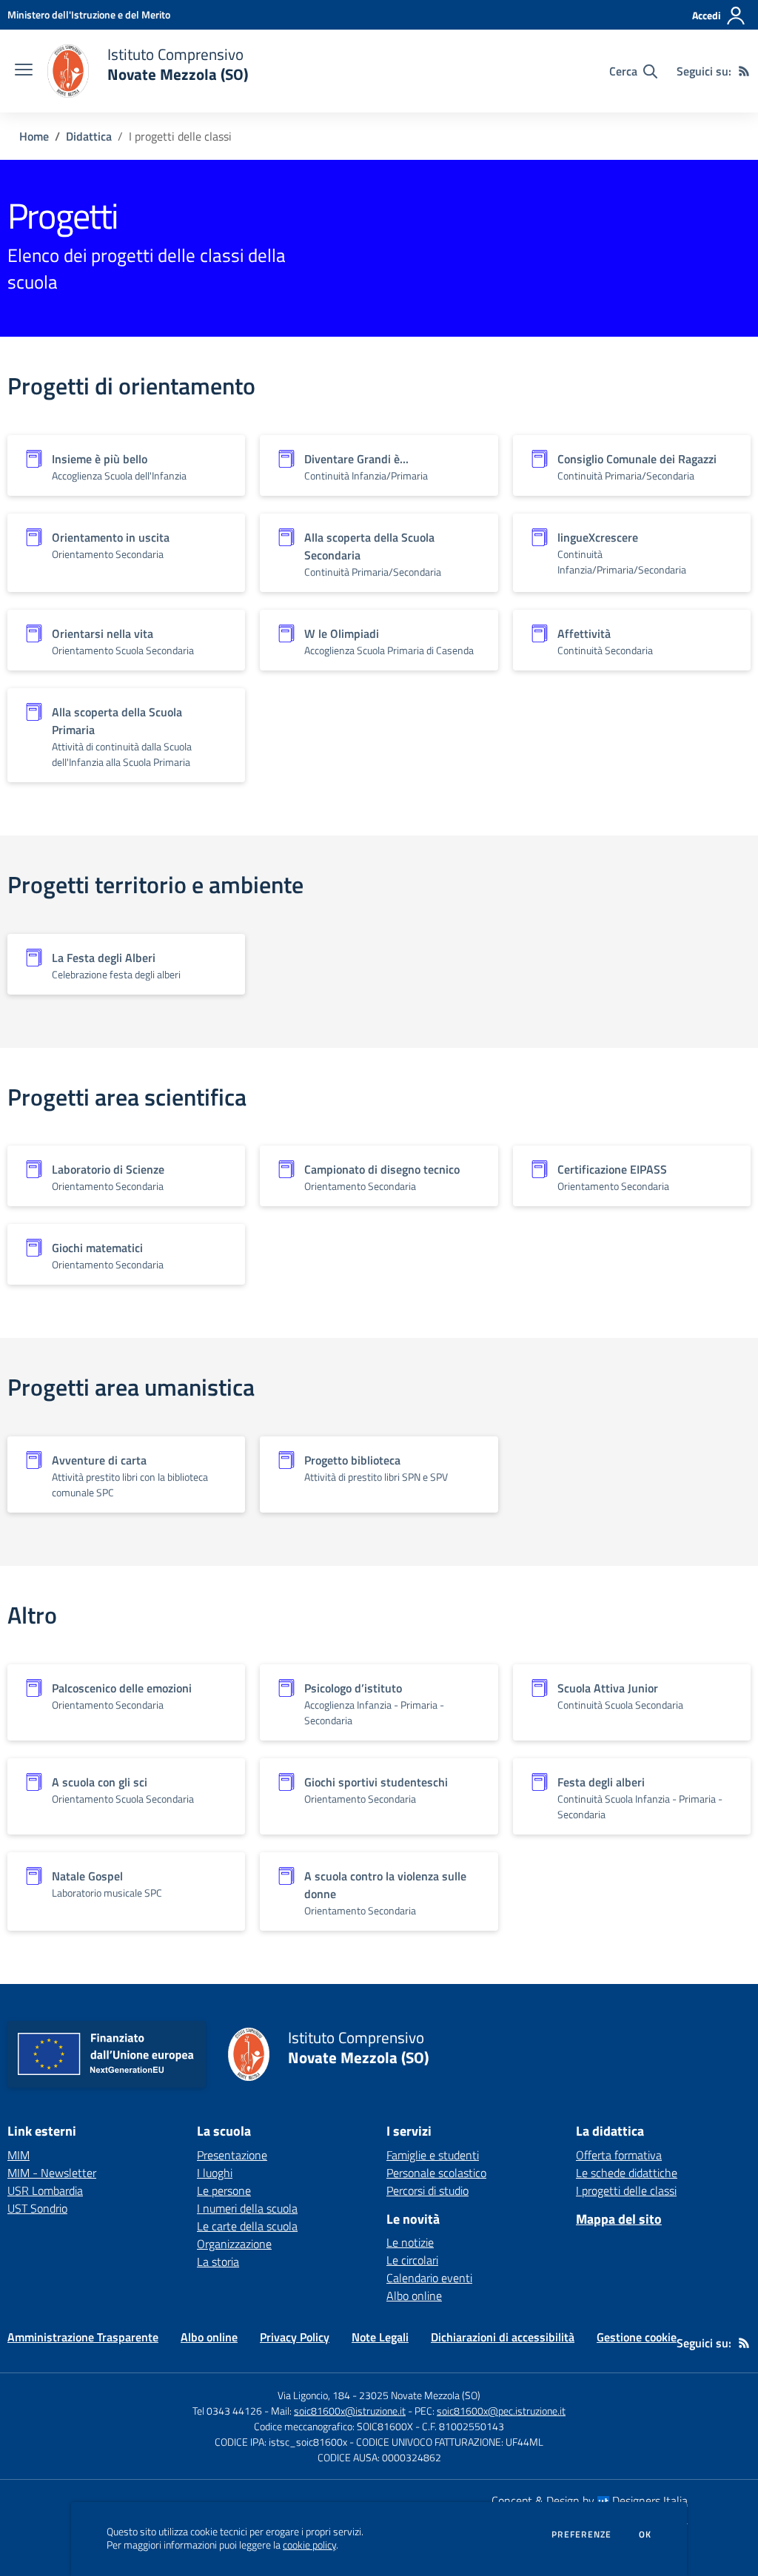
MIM (19, 2155)
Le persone (224, 2190)
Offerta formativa (619, 2155)
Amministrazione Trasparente (83, 2337)
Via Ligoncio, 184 (314, 2395)
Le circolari (412, 2260)
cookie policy (309, 2545)
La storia (218, 2261)
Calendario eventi (429, 2278)
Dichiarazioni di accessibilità (503, 2337)
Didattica (89, 136)
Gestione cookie (637, 2337)
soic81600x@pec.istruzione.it (501, 2411)
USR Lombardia (45, 2190)
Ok (645, 2535)
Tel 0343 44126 (227, 2411)
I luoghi (215, 2173)
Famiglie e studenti (433, 2155)
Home (34, 136)
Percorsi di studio (427, 2190)
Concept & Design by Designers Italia (590, 2501)
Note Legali (380, 2337)
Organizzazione (234, 2244)
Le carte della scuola (247, 2226)
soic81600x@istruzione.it (350, 2411)
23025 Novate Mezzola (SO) (420, 2395)
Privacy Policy (295, 2337)
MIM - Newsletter (52, 2173)
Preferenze (581, 2535)
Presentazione (232, 2155)
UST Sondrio (37, 2208)
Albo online (414, 2296)
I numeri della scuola (247, 2208)
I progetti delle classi (626, 2190)
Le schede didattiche (627, 2173)
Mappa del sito (619, 2219)
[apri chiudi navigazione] (24, 71)
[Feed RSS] (744, 71)
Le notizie (410, 2242)
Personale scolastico (436, 2173)
